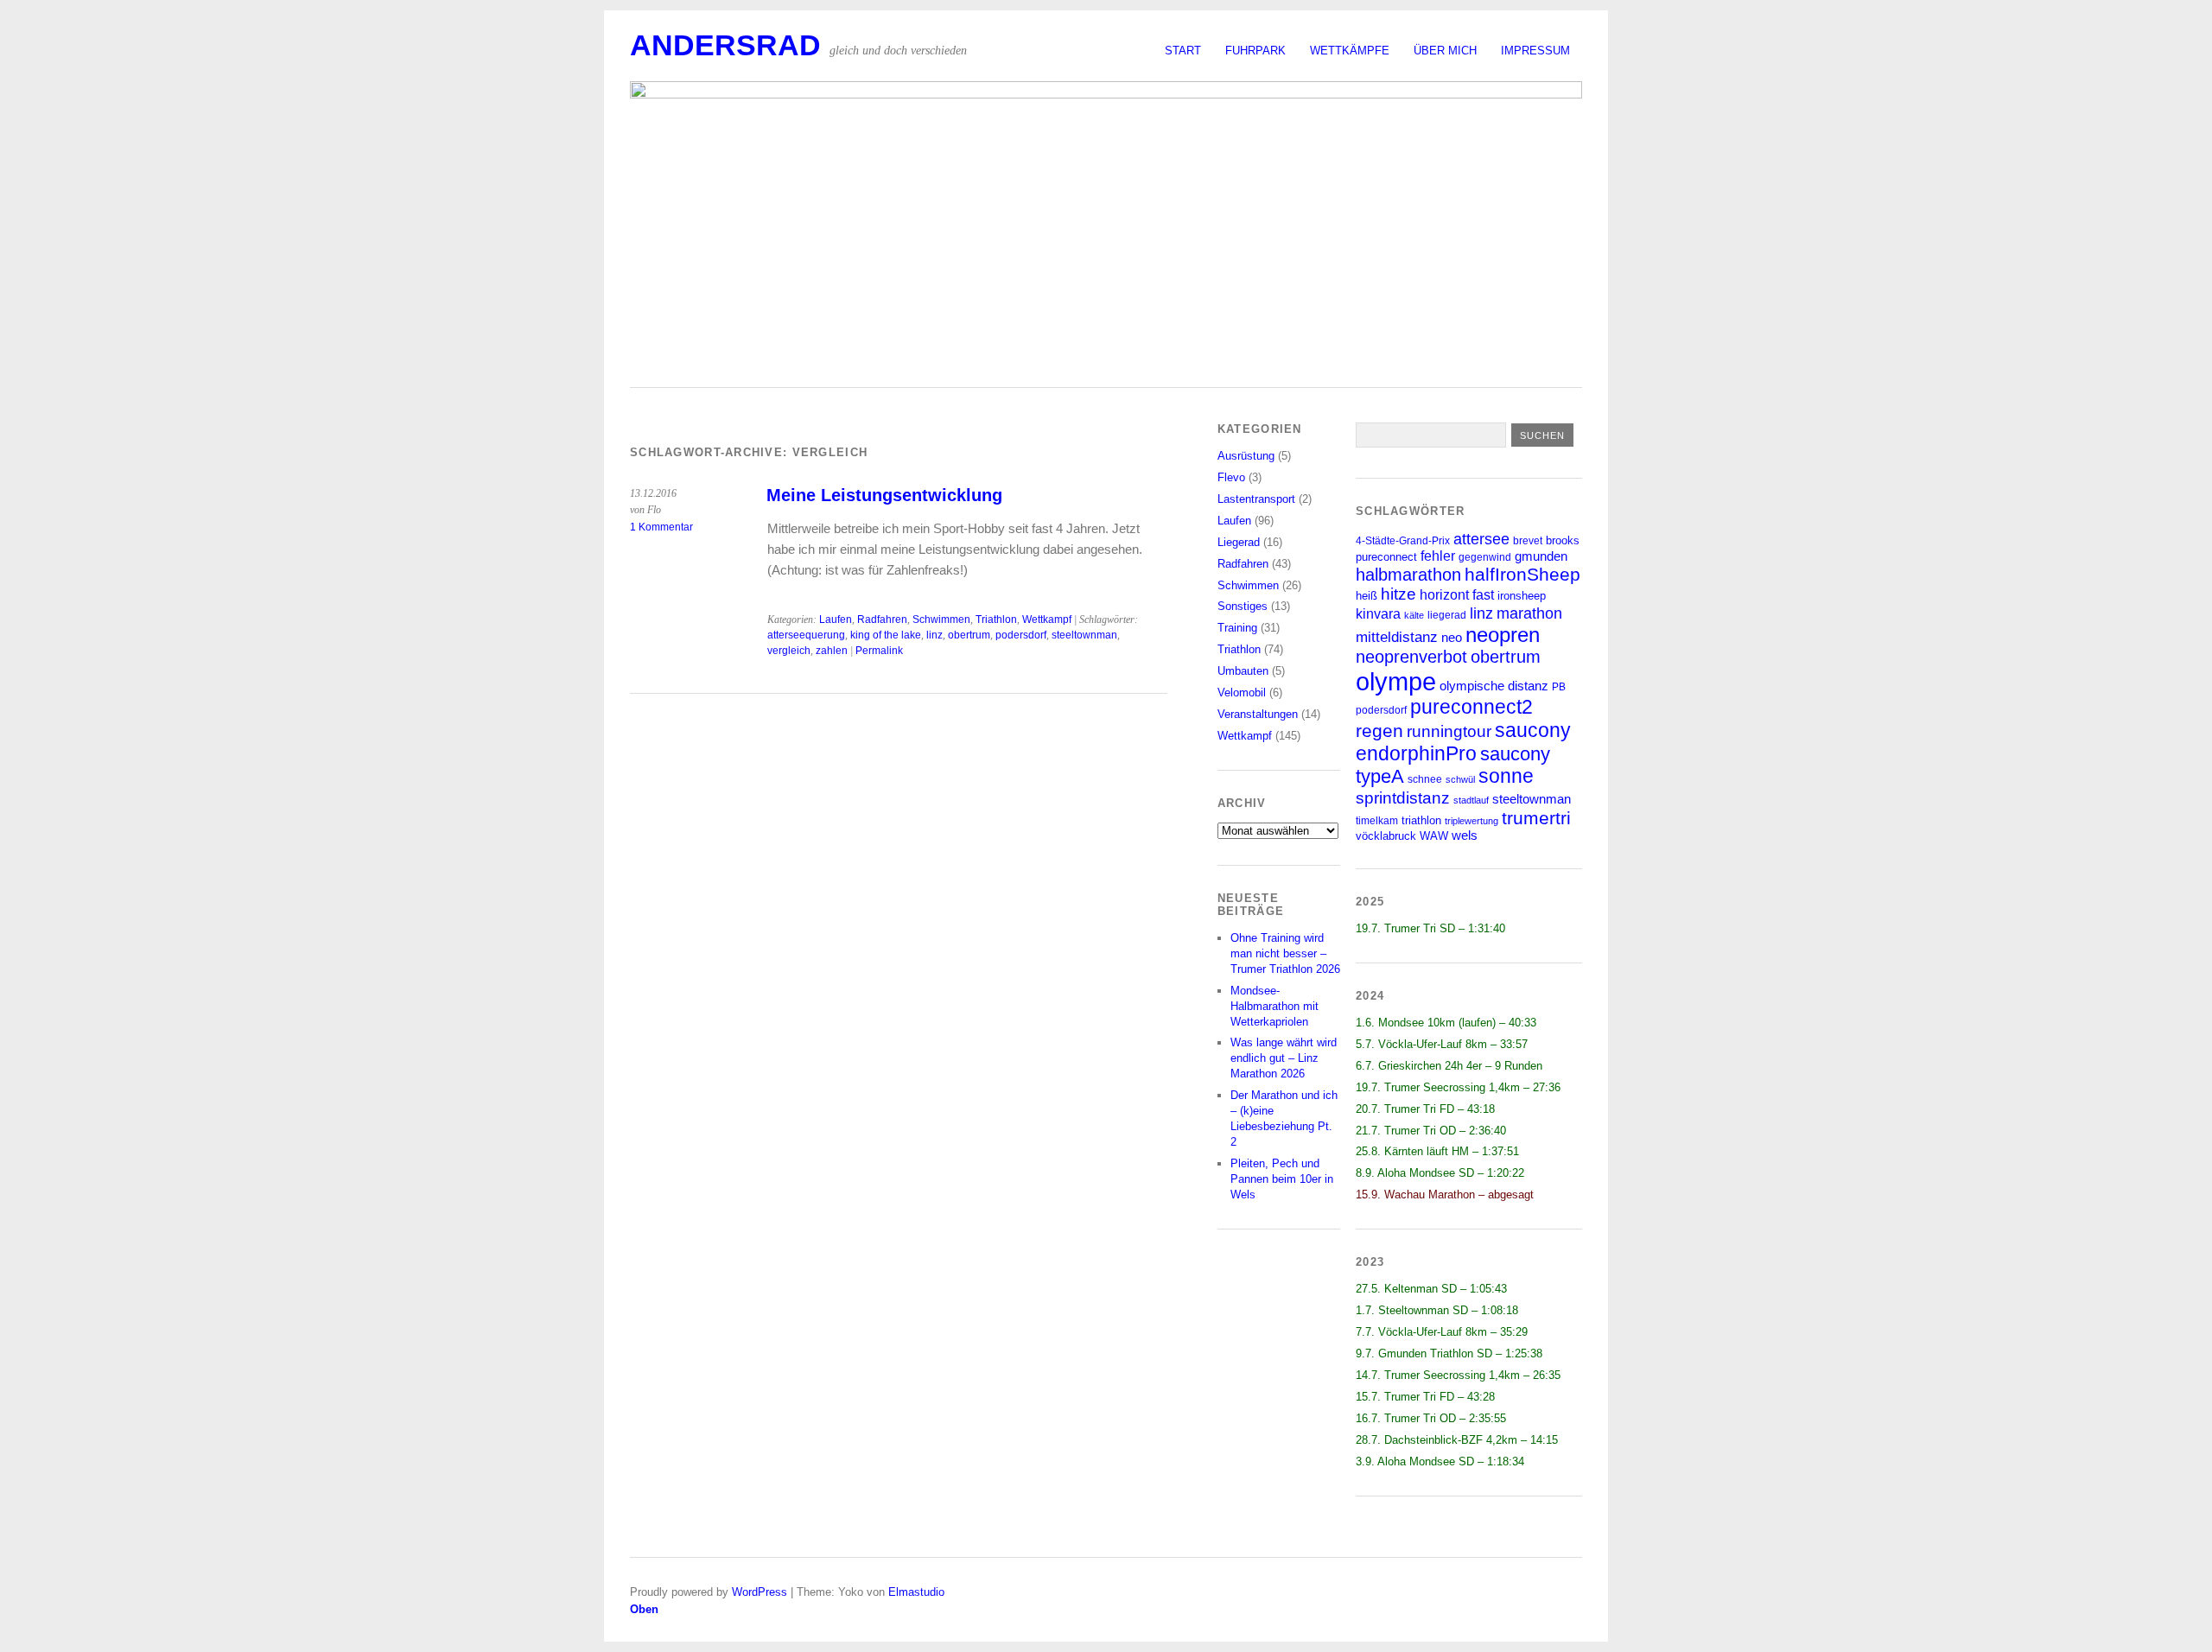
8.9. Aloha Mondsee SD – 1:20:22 (1440, 1173)
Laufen (836, 619)
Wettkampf (1047, 619)
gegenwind (1485, 557)
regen (1379, 731)
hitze (1398, 594)
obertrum (969, 635)
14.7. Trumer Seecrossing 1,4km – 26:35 (1458, 1375)
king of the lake (886, 635)
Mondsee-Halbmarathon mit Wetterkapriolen (1274, 1006)
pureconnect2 (1471, 707)
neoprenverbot (1411, 657)
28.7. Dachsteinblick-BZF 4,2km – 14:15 (1457, 1440)
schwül (1460, 779)
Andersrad (725, 45)
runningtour (1449, 731)
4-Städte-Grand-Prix (1403, 540)
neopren (1503, 635)
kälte (1414, 615)
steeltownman (1084, 635)
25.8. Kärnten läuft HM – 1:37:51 (1437, 1151)
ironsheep (1522, 596)
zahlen (832, 651)
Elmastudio (916, 1592)
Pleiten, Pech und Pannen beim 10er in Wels (1282, 1179)
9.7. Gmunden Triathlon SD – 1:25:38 (1449, 1353)
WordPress (760, 1592)
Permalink (879, 651)
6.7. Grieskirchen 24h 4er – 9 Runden (1449, 1066)
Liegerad (1239, 542)
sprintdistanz (1403, 797)
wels (1465, 836)
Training (1237, 628)
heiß (1367, 596)
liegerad (1447, 615)
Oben (644, 1609)
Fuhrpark (1255, 51)
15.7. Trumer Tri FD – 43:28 (1425, 1397)
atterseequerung (806, 635)
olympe (1396, 681)
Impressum (1535, 51)
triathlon (1421, 820)
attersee (1481, 539)
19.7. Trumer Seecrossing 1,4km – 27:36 (1458, 1087)
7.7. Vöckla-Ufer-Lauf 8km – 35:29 (1442, 1332)
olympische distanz (1494, 686)
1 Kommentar (661, 527)
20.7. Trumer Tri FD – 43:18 (1425, 1109)
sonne (1506, 776)
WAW (1434, 836)
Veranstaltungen (1258, 714)
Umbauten (1243, 671)
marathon (1529, 613)
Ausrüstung (1246, 456)
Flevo (1231, 477)
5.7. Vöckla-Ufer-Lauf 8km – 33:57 (1442, 1044)
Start (1183, 51)
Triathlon (996, 619)
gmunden (1541, 556)
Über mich (1445, 51)
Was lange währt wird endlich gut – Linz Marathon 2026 (1284, 1058)
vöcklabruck (1386, 836)
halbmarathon (1408, 575)
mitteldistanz (1397, 637)
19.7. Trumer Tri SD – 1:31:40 (1430, 928)
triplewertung (1471, 821)
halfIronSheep (1522, 574)
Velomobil (1242, 693)
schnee (1425, 779)
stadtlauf (1471, 800)
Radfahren (882, 619)
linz (934, 635)
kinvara (1378, 614)
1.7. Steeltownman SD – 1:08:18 (1437, 1310)
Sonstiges (1243, 606)
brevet (1528, 540)
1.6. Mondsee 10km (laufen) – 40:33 (1446, 1023)
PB (1559, 686)
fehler (1438, 556)
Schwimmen (941, 619)
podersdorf (1021, 635)
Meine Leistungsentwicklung (884, 495)
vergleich (789, 651)
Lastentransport (1256, 499)
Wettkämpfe (1350, 51)
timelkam (1377, 820)
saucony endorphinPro (1463, 742)
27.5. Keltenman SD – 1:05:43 (1431, 1289)
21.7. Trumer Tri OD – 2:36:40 (1431, 1131)
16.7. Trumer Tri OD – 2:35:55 (1431, 1418)
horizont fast (1457, 595)
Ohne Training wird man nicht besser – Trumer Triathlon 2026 (1285, 953)
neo (1452, 637)
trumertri (1536, 818)
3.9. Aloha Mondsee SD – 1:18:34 (1440, 1461)
